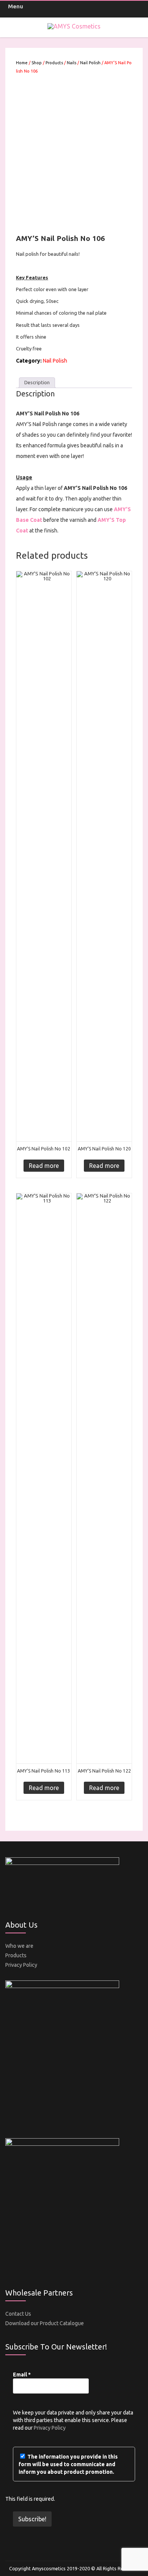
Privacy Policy (21, 1965)
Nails (72, 63)
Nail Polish (90, 63)
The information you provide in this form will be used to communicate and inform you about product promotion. (68, 2464)
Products (54, 63)
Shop (37, 63)
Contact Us (18, 2314)
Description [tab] (37, 382)
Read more (44, 1166)
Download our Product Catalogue (45, 2323)
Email (22, 2375)
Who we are (19, 1946)
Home (22, 63)
